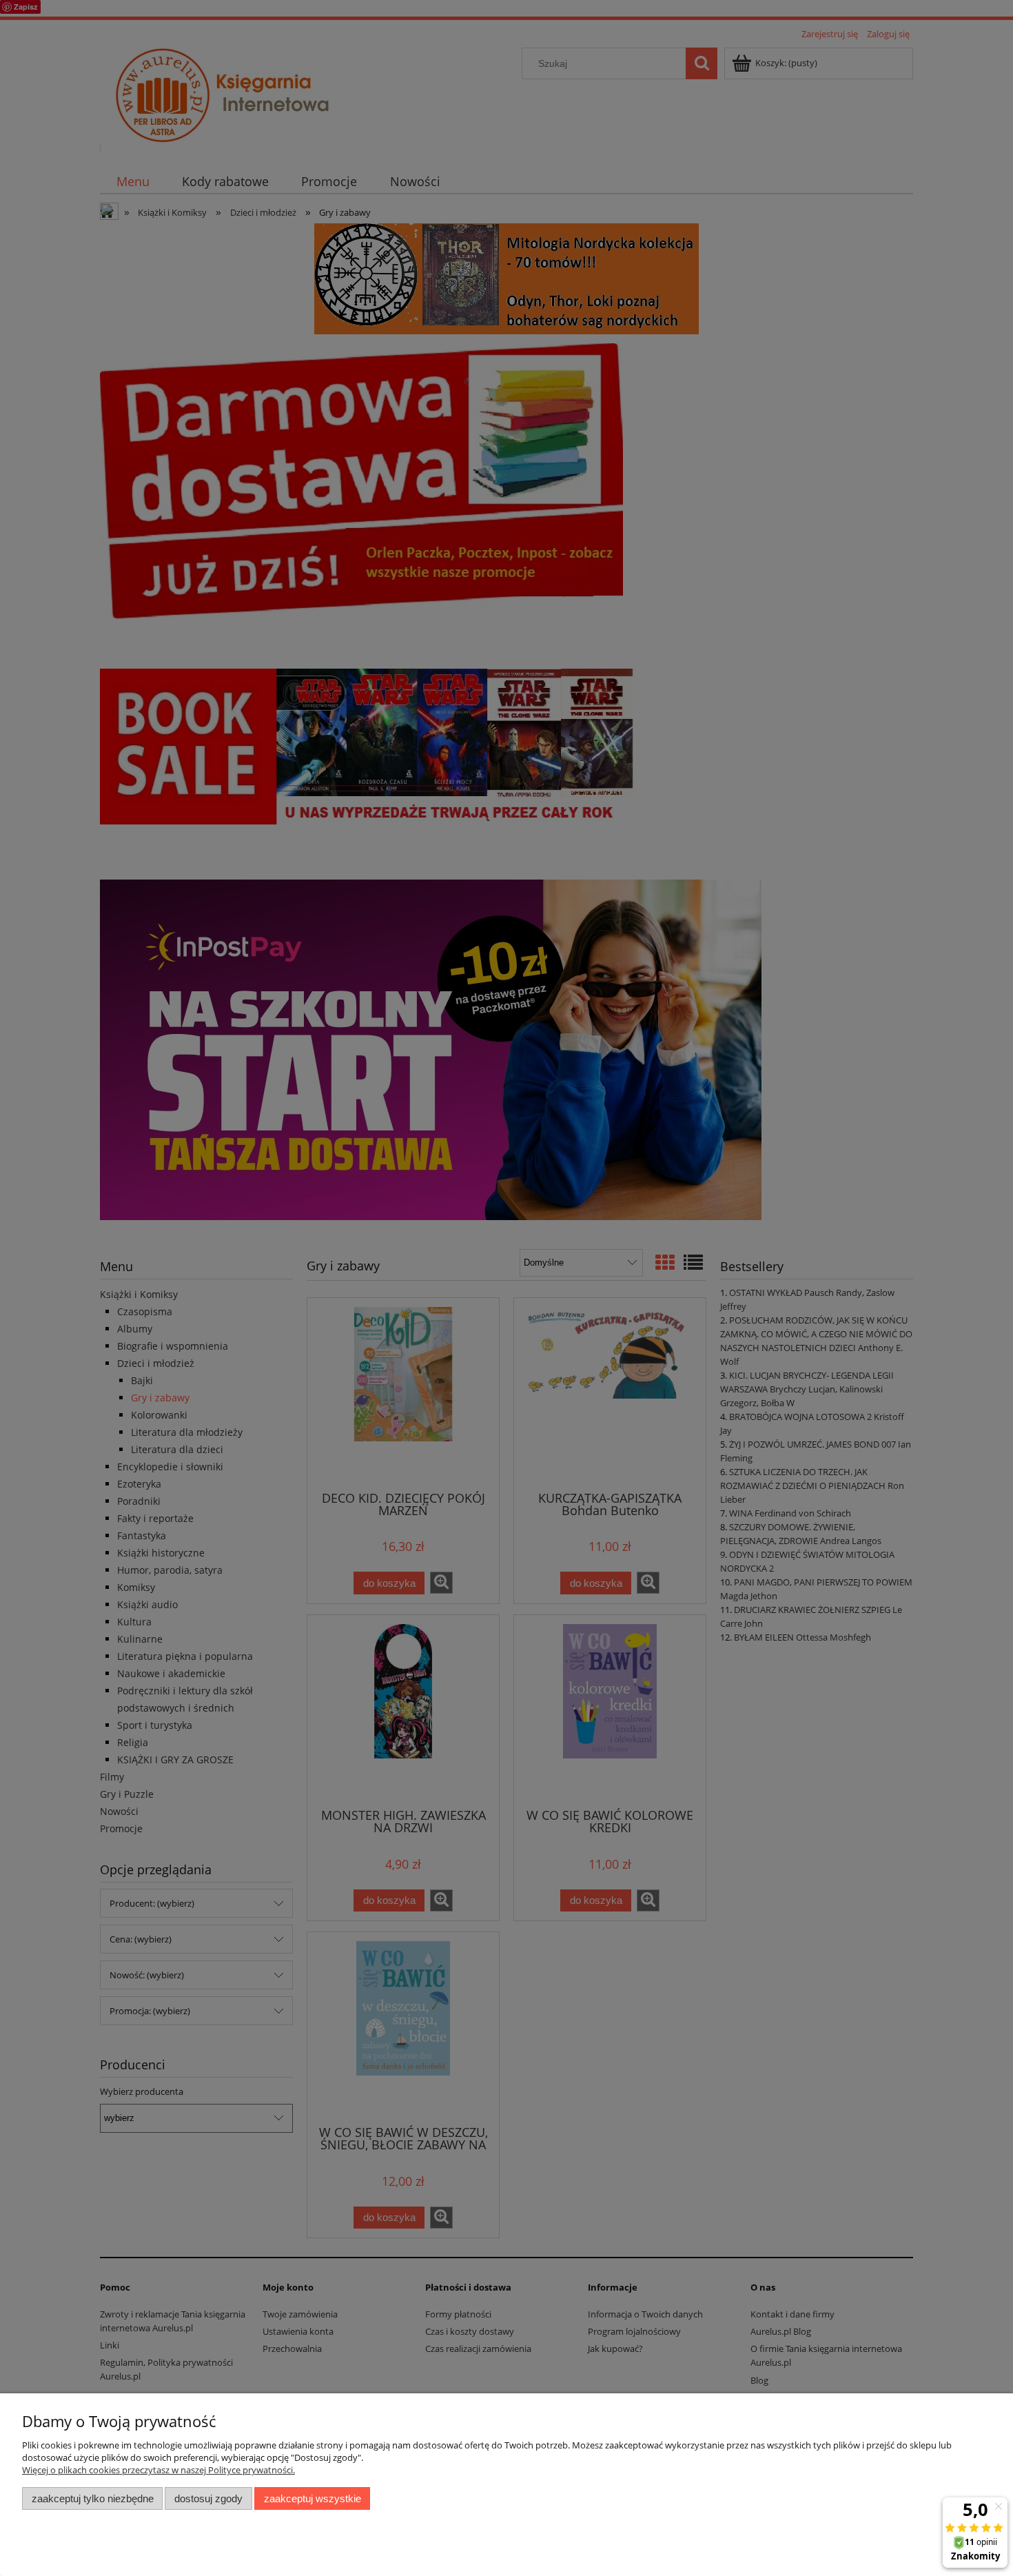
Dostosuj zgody (208, 2498)
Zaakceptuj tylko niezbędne (93, 2498)
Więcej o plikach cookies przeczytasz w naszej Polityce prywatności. (158, 2470)
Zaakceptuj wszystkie (313, 2498)
